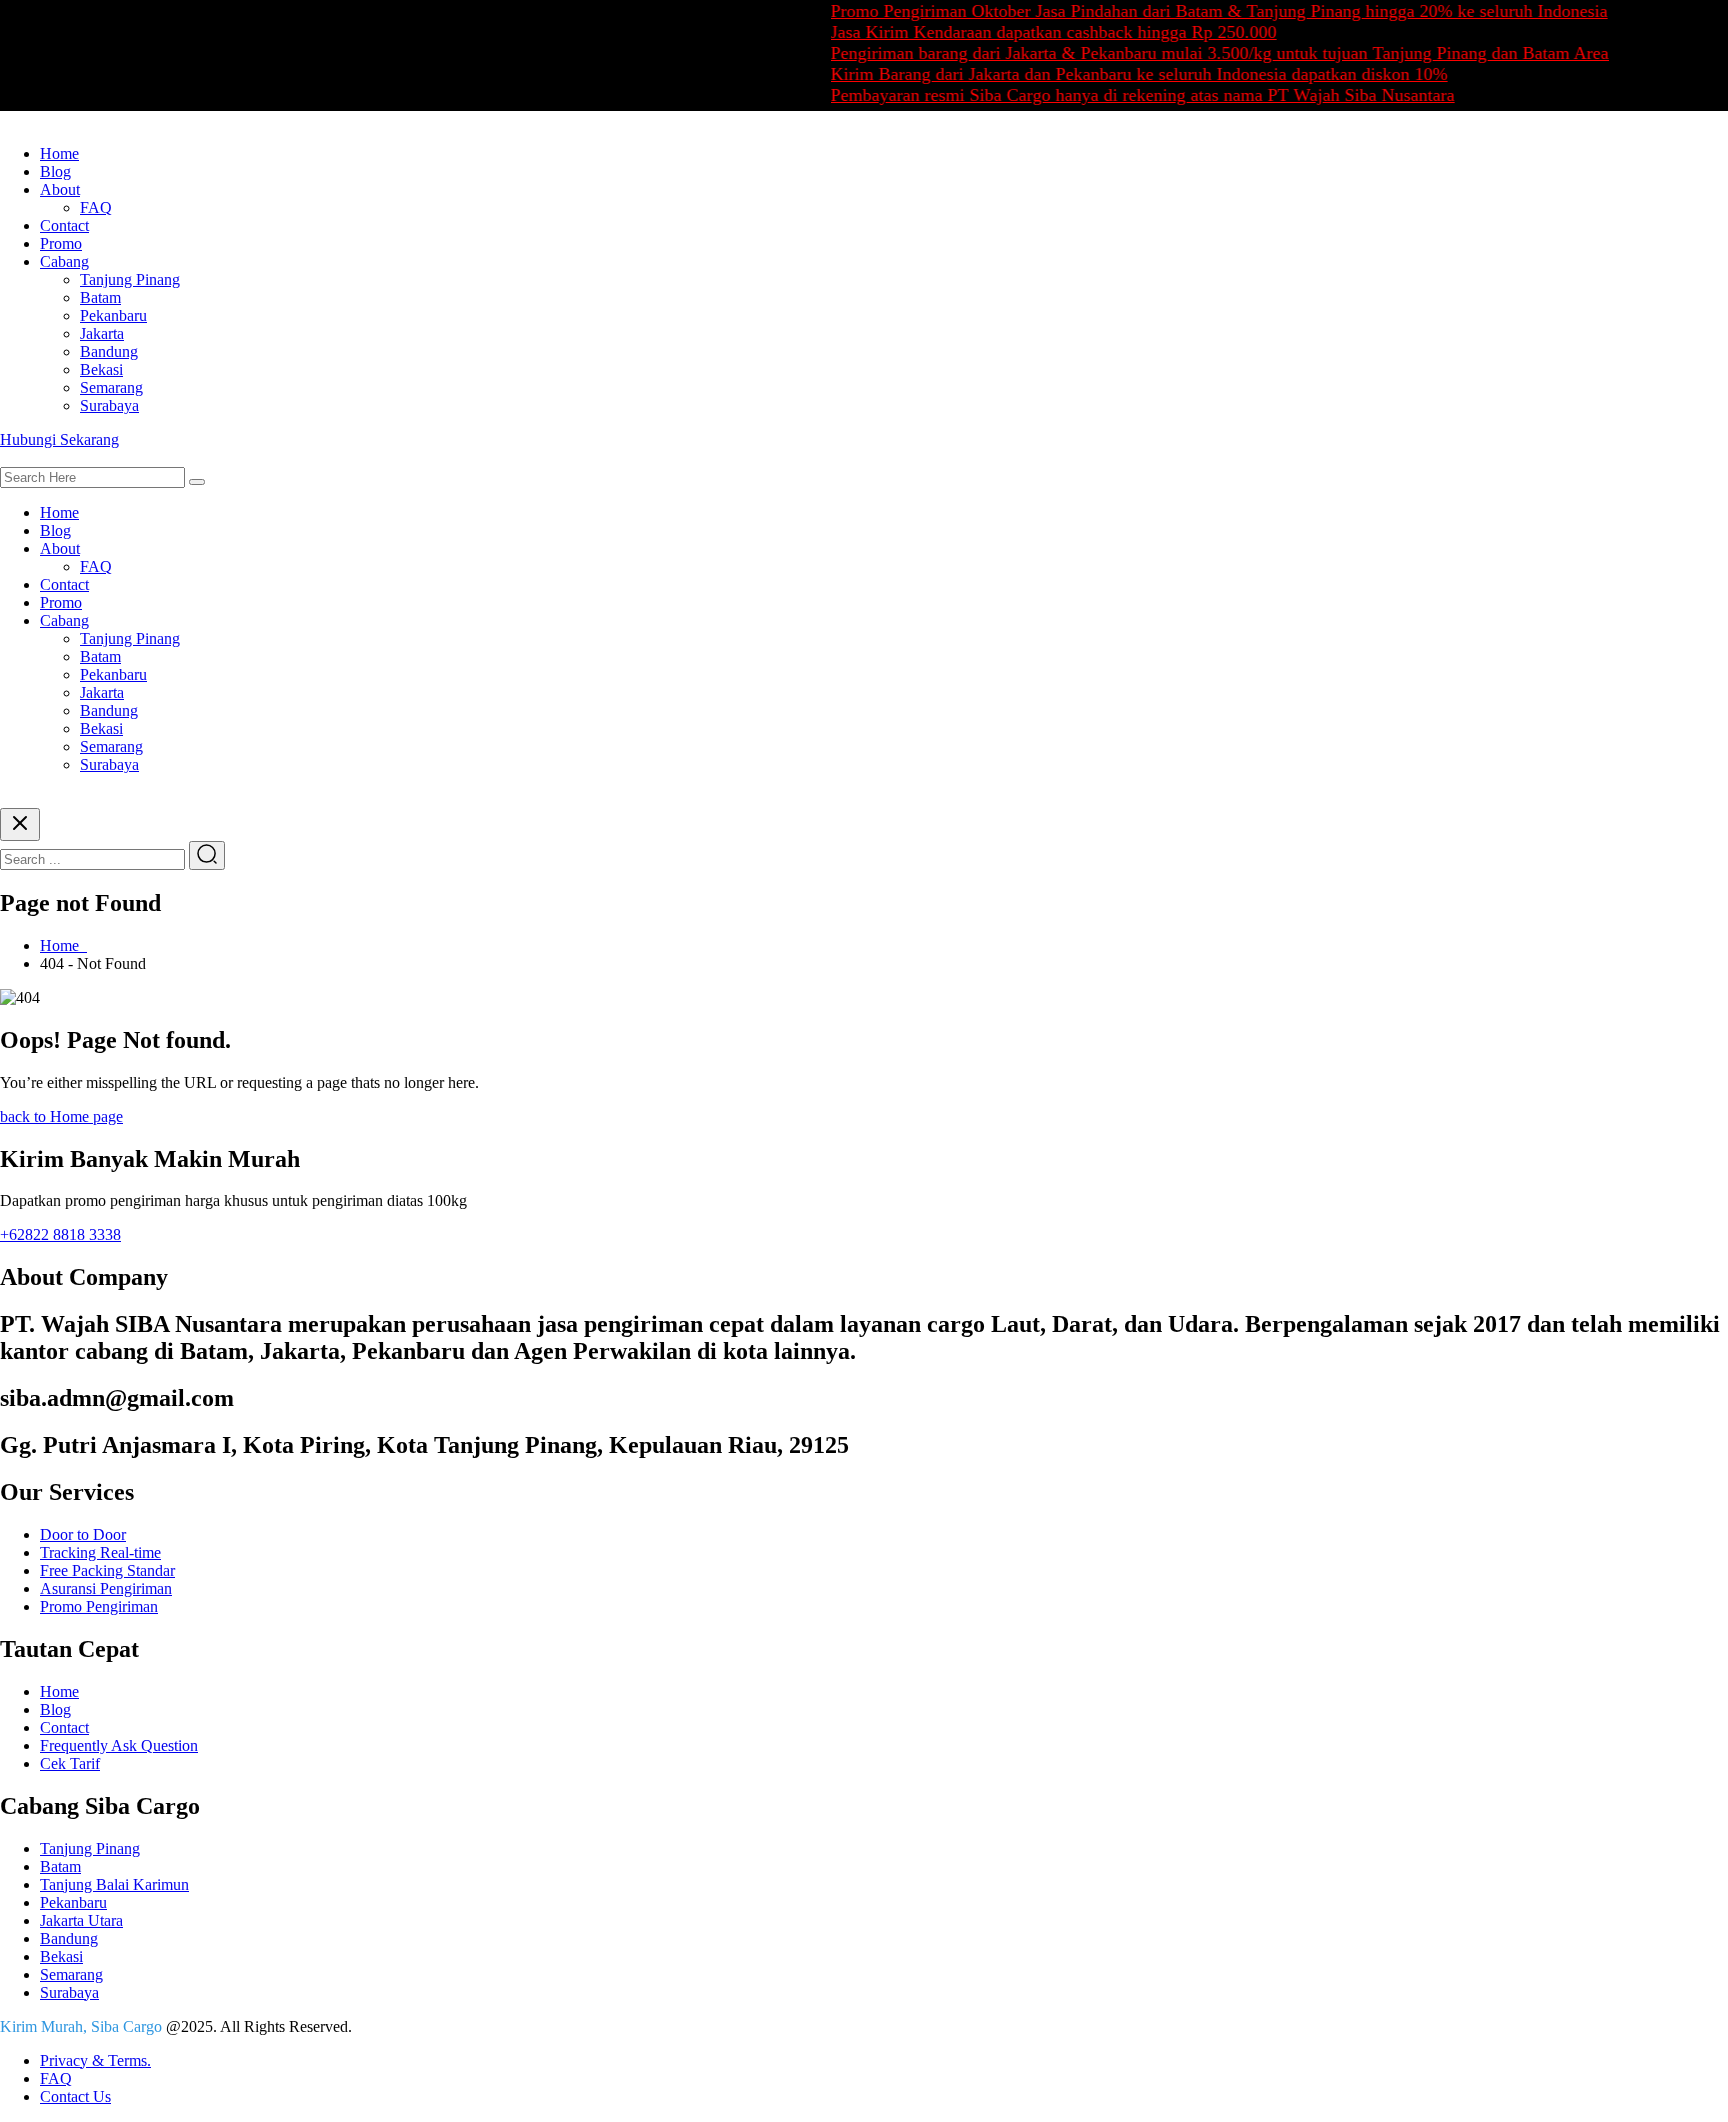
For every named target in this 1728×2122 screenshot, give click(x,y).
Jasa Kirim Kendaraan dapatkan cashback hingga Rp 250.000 (1022, 32)
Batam (100, 297)
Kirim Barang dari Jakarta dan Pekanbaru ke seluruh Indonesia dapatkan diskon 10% (1107, 74)
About (60, 189)
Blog (55, 171)
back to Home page (61, 1116)
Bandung (109, 351)
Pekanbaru (113, 315)
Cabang (64, 261)
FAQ (96, 207)
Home (59, 153)
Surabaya (109, 405)
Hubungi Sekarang (59, 439)
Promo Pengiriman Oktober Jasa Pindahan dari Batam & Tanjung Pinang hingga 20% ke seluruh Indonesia (1187, 11)
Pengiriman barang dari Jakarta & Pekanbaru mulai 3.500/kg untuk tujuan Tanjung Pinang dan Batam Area (1188, 53)
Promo (61, 243)
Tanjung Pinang (130, 279)
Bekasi (101, 369)
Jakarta (102, 333)
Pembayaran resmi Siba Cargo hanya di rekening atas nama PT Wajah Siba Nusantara (1111, 95)
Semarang (111, 387)
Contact (64, 225)
